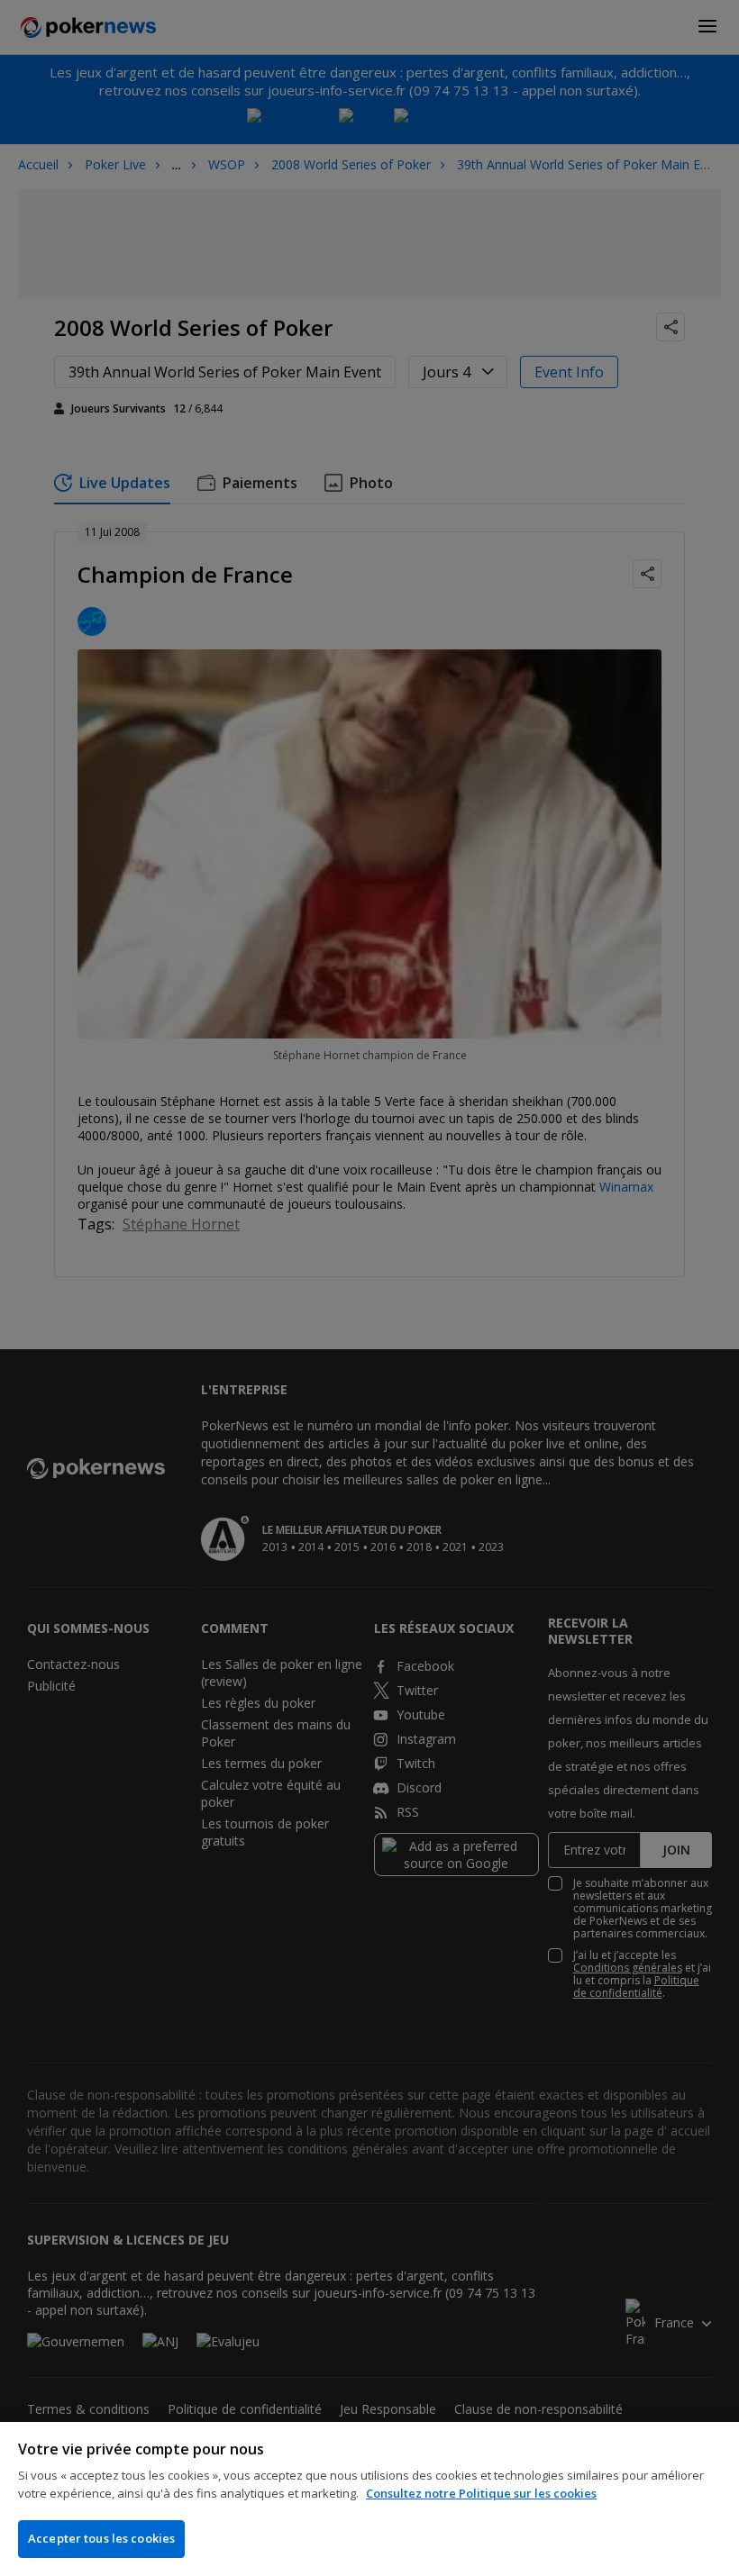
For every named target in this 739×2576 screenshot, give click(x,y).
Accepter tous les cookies (101, 2538)
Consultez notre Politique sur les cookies (481, 2493)
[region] (369, 2499)
